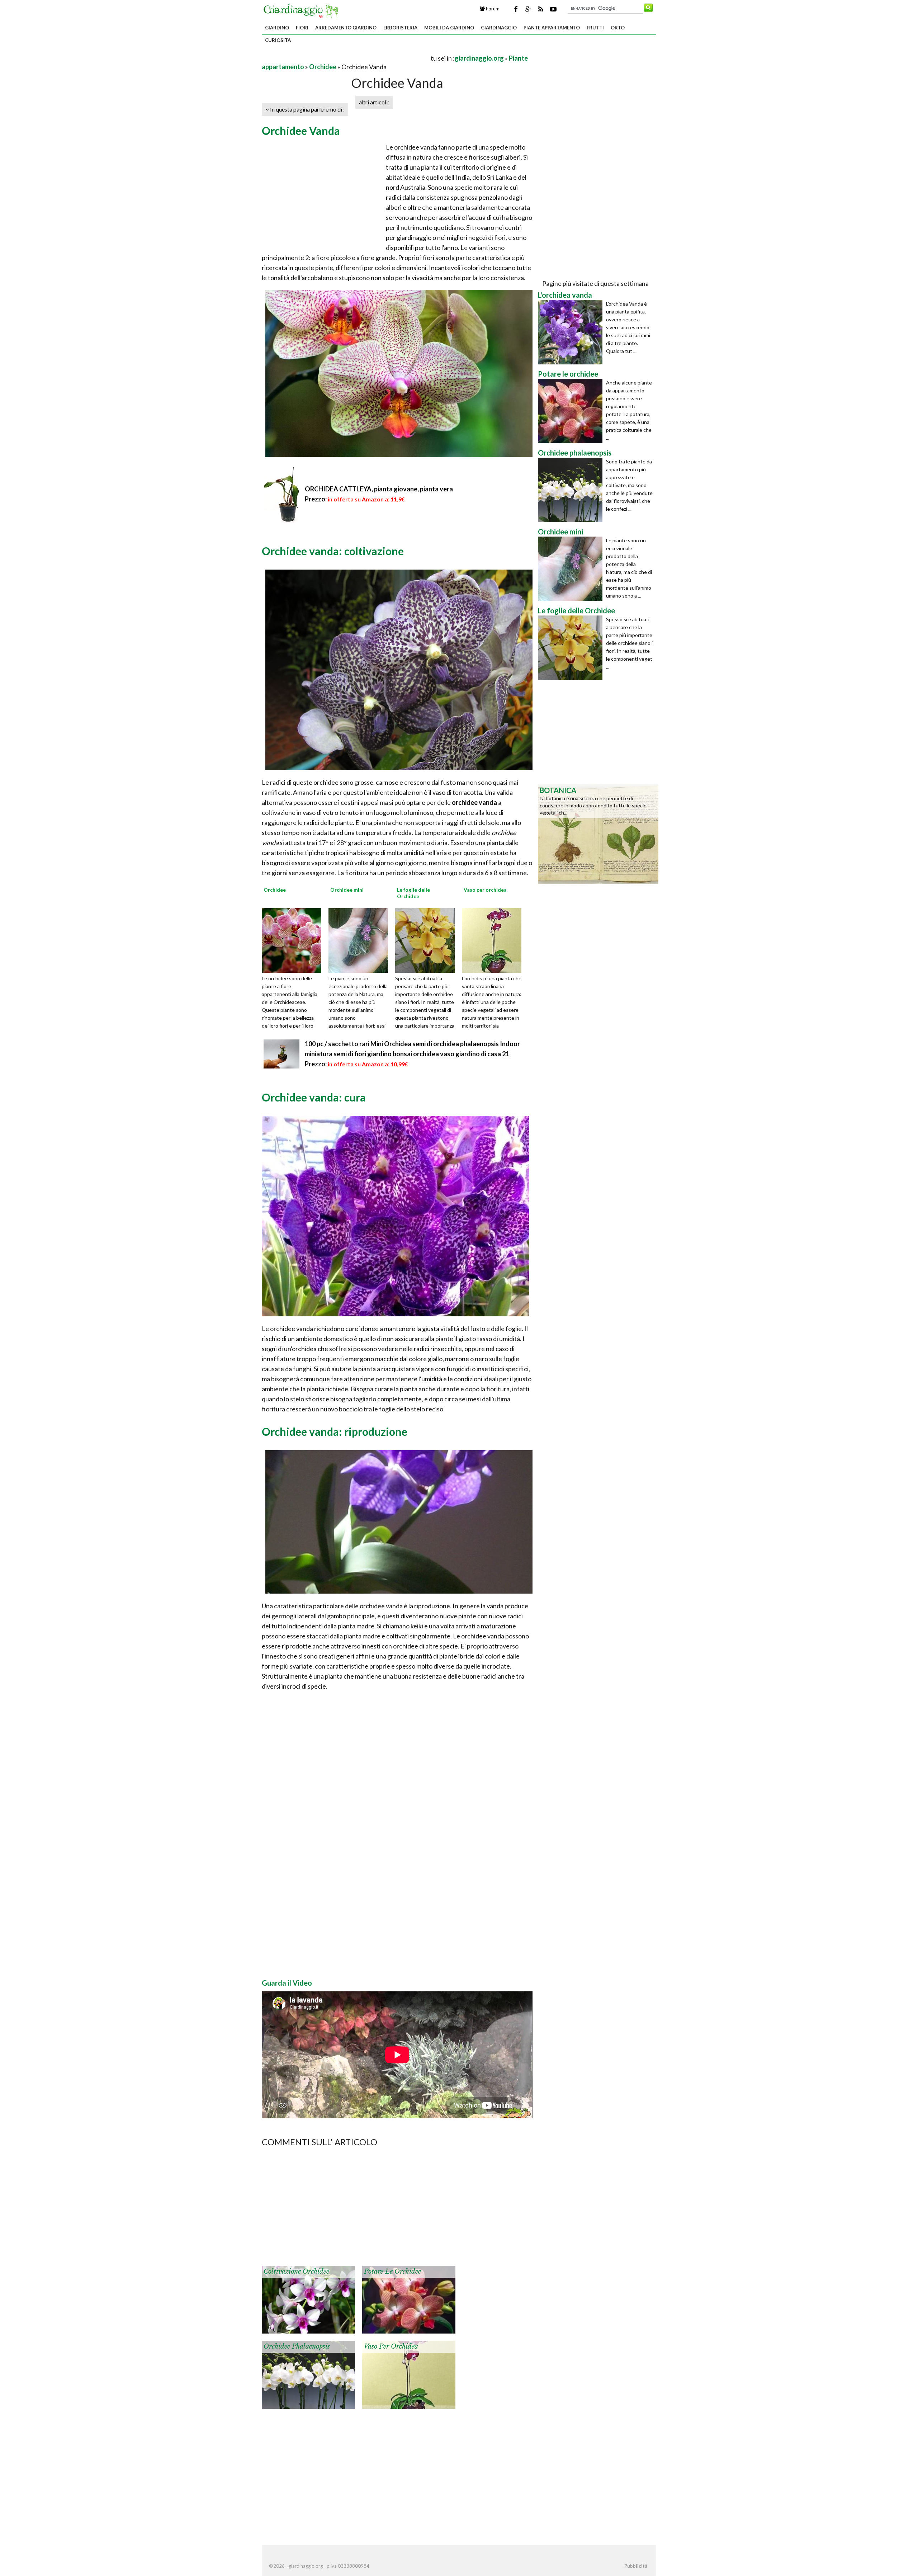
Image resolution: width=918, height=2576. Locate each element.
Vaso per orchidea (391, 2346)
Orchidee (323, 67)
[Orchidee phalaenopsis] (308, 2374)
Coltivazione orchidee (296, 2271)
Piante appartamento (552, 28)
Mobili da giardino (449, 28)
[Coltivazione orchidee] (308, 2299)
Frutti (595, 28)
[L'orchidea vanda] (572, 332)
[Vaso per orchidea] (494, 940)
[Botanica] (598, 833)
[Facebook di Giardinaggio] (516, 9)
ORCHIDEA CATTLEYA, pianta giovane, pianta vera (379, 489)
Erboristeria (400, 28)
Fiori (302, 28)
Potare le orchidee (392, 2271)
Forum (492, 9)
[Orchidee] (294, 940)
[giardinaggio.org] (303, 10)
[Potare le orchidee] (409, 2299)
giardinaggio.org (479, 58)
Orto (618, 28)
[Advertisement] (346, 58)
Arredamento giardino (346, 28)
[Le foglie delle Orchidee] (427, 940)
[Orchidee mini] (361, 940)
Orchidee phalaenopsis (297, 2346)
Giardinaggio (499, 28)
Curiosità (278, 40)
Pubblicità (636, 2566)
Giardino (277, 28)
